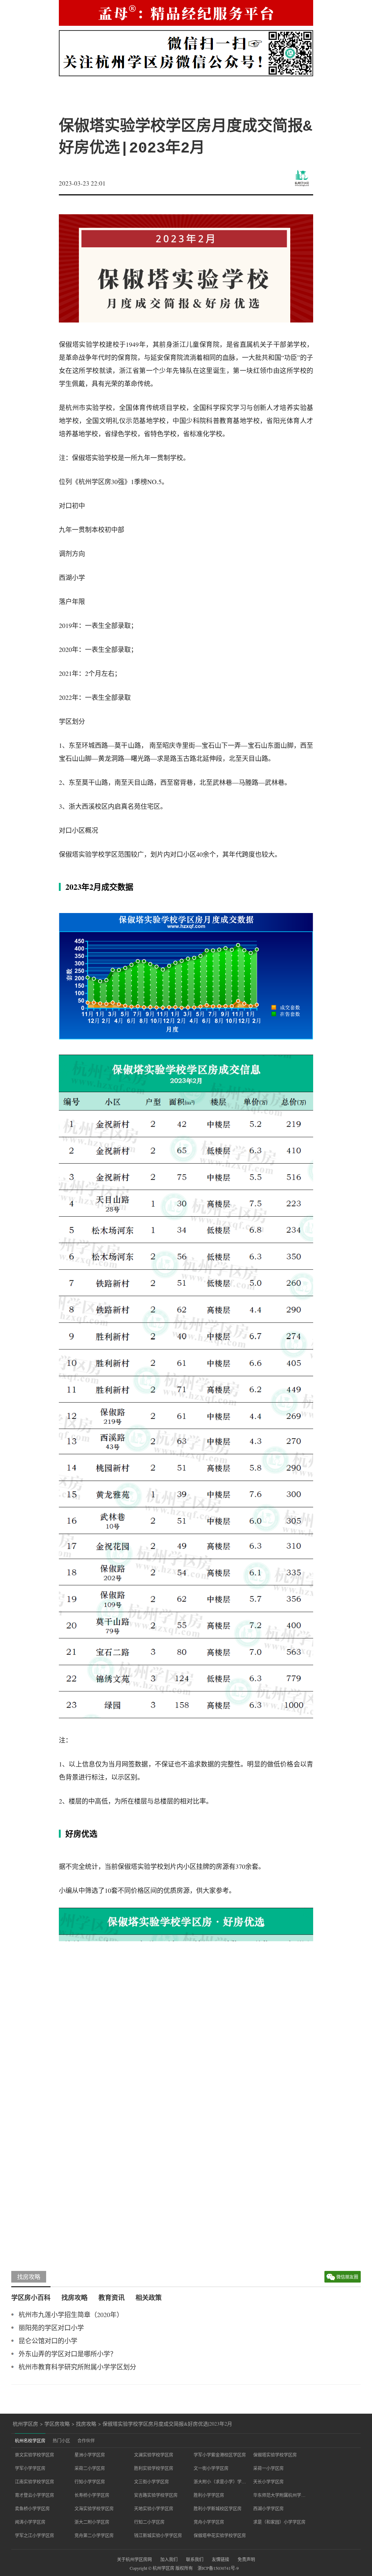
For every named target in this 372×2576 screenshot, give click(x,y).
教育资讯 (112, 2297)
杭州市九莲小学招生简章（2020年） (71, 2315)
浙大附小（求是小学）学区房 (220, 2482)
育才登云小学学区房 (35, 2495)
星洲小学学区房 (90, 2455)
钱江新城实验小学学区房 (158, 2535)
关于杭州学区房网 (134, 2559)
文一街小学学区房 (211, 2468)
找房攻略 (29, 2277)
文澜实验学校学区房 (154, 2455)
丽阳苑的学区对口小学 (51, 2328)
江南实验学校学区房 (35, 2482)
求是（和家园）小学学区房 (279, 2522)
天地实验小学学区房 (154, 2508)
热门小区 (61, 2441)
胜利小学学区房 (209, 2495)
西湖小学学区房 (268, 2508)
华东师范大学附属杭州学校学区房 (279, 2495)
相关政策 (149, 2297)
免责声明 (246, 2559)
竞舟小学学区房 (209, 2522)
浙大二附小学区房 (92, 2522)
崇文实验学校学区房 (35, 2455)
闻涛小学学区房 (30, 2522)
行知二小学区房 (149, 2522)
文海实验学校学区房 (94, 2508)
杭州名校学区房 (30, 2441)
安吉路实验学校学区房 (156, 2495)
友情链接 (221, 2559)
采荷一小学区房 (268, 2468)
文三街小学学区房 (151, 2482)
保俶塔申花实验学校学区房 (220, 2535)
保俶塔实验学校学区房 (275, 2455)
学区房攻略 (57, 2424)
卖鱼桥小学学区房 (32, 2508)
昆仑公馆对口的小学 (48, 2341)
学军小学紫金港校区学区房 (220, 2455)
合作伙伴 (86, 2441)
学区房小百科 (31, 2297)
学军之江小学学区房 (35, 2535)
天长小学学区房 (268, 2482)
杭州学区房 (25, 2424)
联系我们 (195, 2559)
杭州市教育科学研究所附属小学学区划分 (77, 2367)
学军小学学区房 (30, 2468)
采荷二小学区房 (90, 2468)
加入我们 (169, 2559)
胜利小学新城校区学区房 (218, 2508)
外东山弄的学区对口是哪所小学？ (68, 2354)
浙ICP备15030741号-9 (218, 2568)
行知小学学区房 (90, 2482)
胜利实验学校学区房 (154, 2468)
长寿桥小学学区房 (92, 2495)
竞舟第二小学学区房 (94, 2535)
